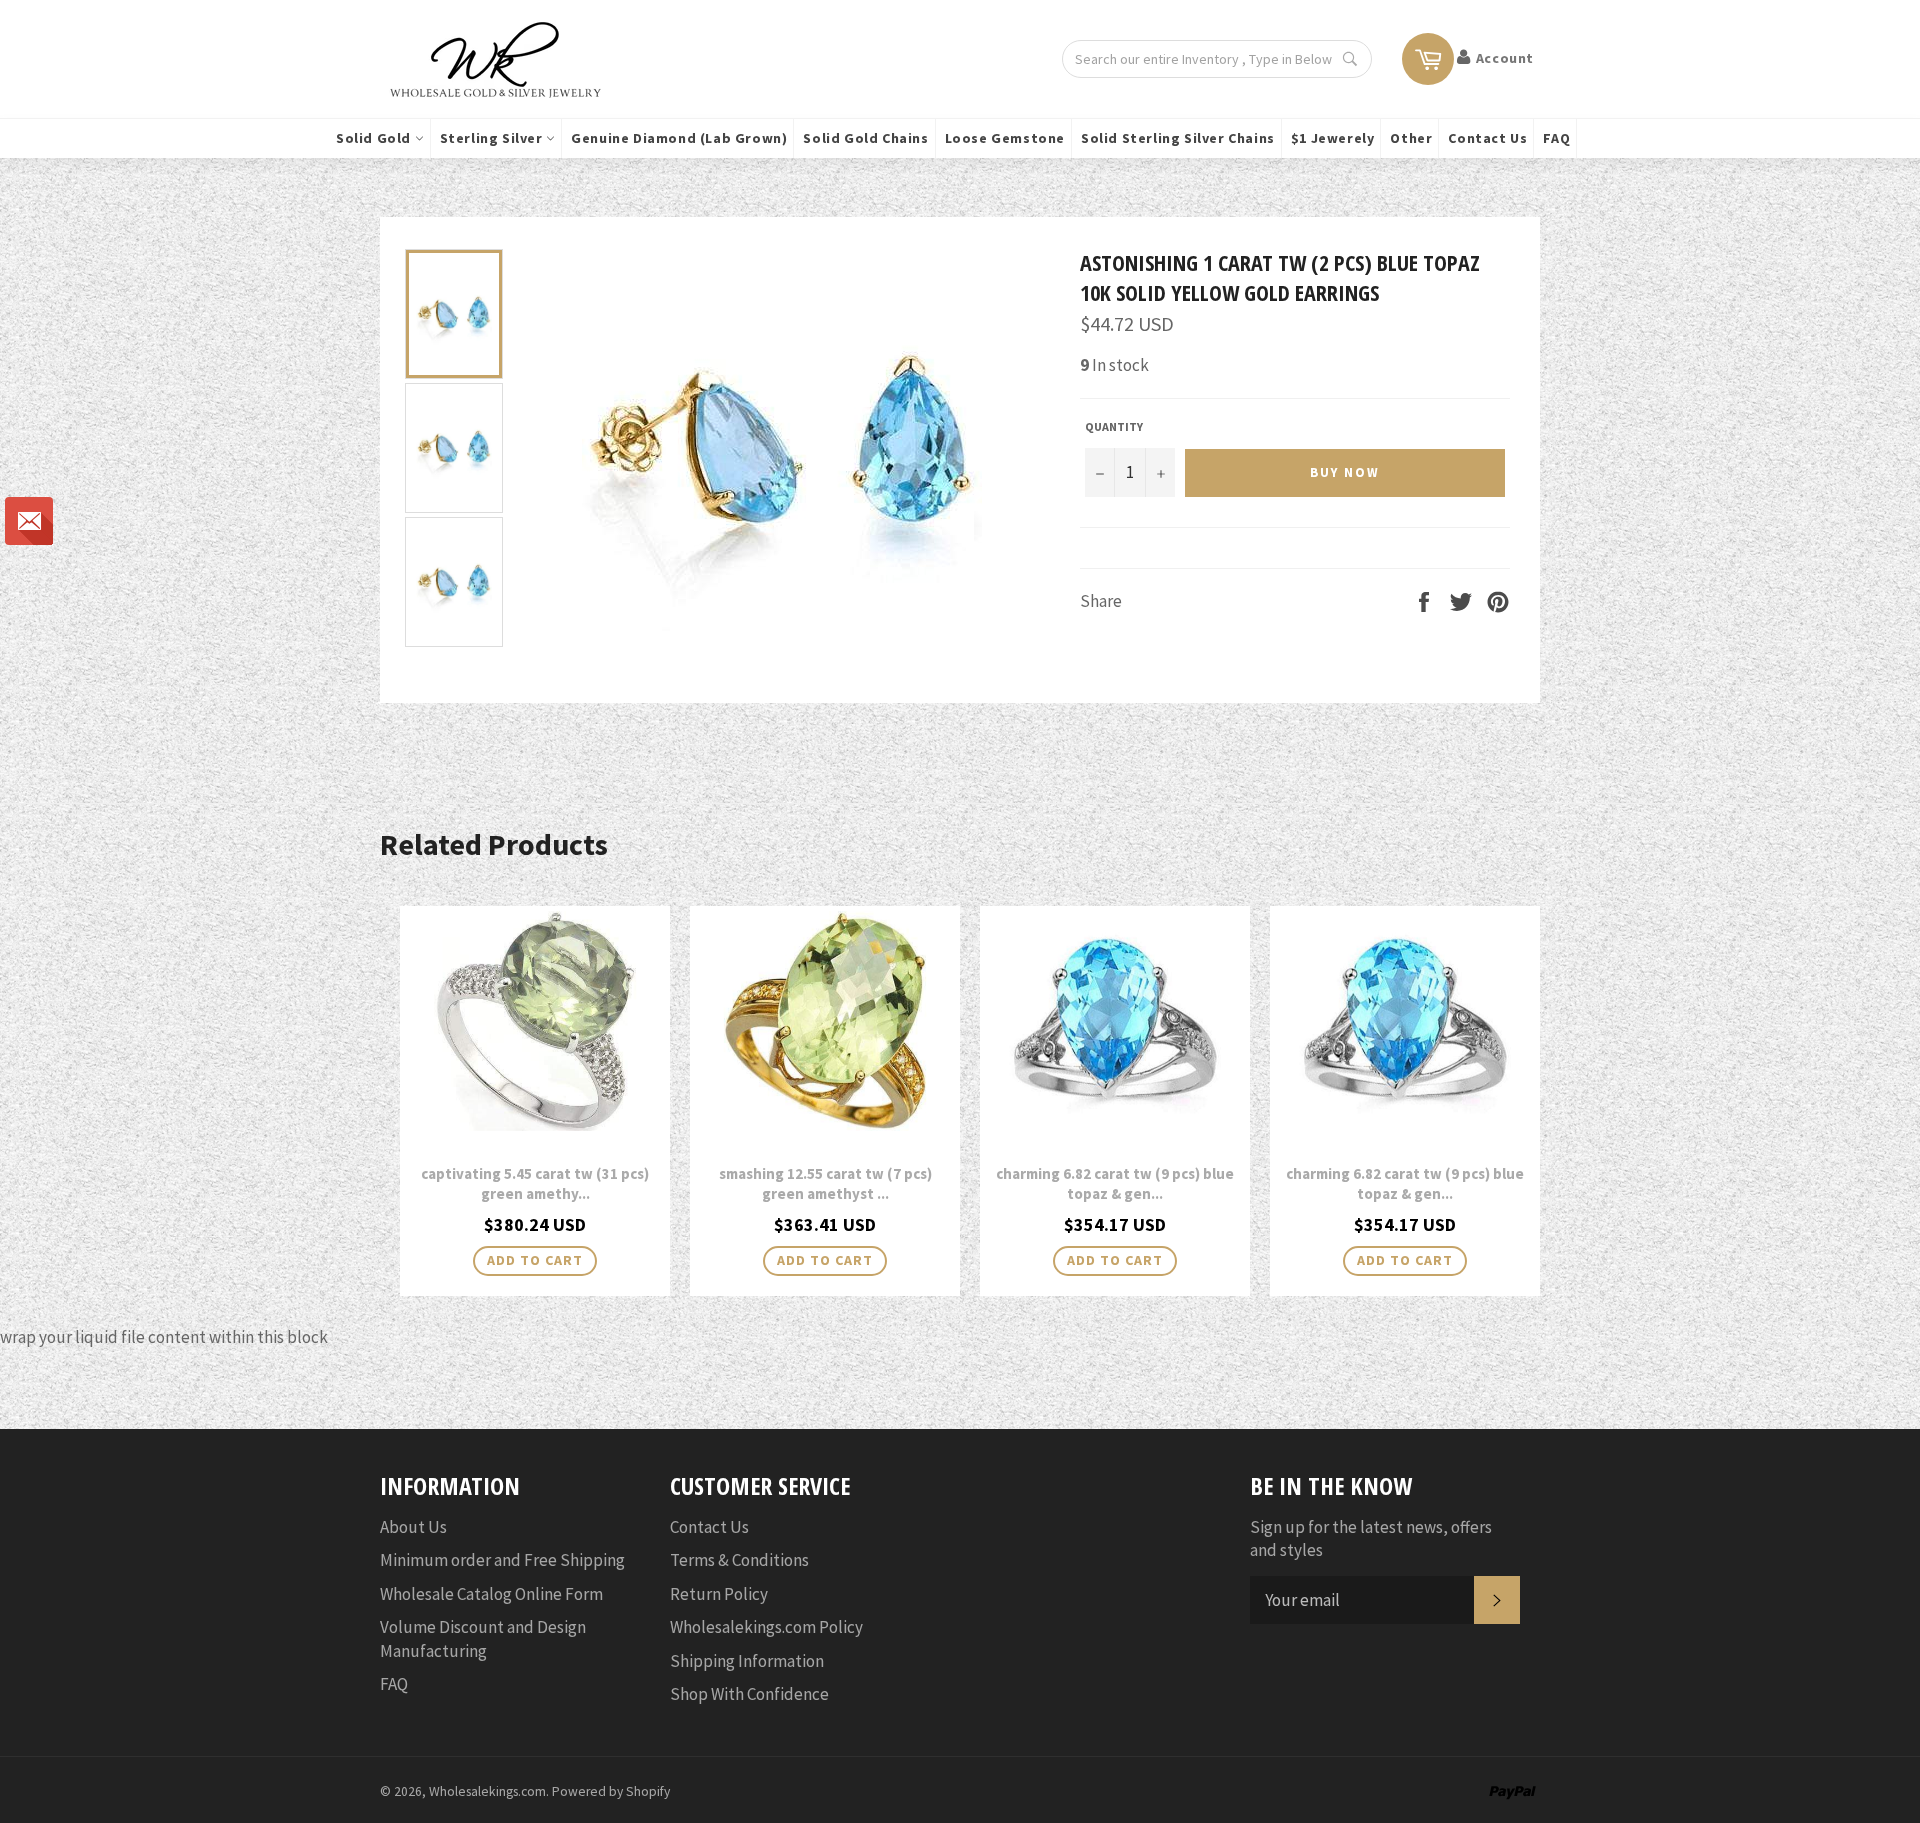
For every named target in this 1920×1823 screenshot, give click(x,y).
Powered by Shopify (611, 1791)
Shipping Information (747, 1661)
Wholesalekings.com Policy (766, 1627)
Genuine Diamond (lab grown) (679, 138)
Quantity (1114, 426)
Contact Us (1487, 138)
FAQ (1556, 138)
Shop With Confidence (749, 1694)
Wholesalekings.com (487, 1791)
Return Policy (719, 1594)
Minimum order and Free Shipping (502, 1560)
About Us (413, 1527)
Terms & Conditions (739, 1560)
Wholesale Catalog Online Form (491, 1594)
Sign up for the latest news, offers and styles (1371, 1538)
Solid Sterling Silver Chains (1178, 138)
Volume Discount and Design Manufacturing (483, 1638)
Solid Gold (375, 138)
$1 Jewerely (1333, 138)
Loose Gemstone (1005, 138)
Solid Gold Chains (865, 138)
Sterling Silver (493, 138)
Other (1411, 138)
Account (1505, 58)
